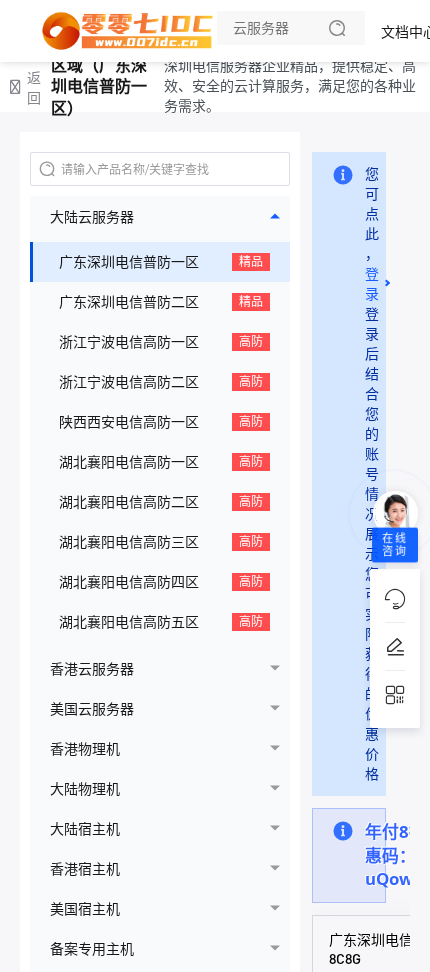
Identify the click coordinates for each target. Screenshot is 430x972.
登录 (372, 283)
